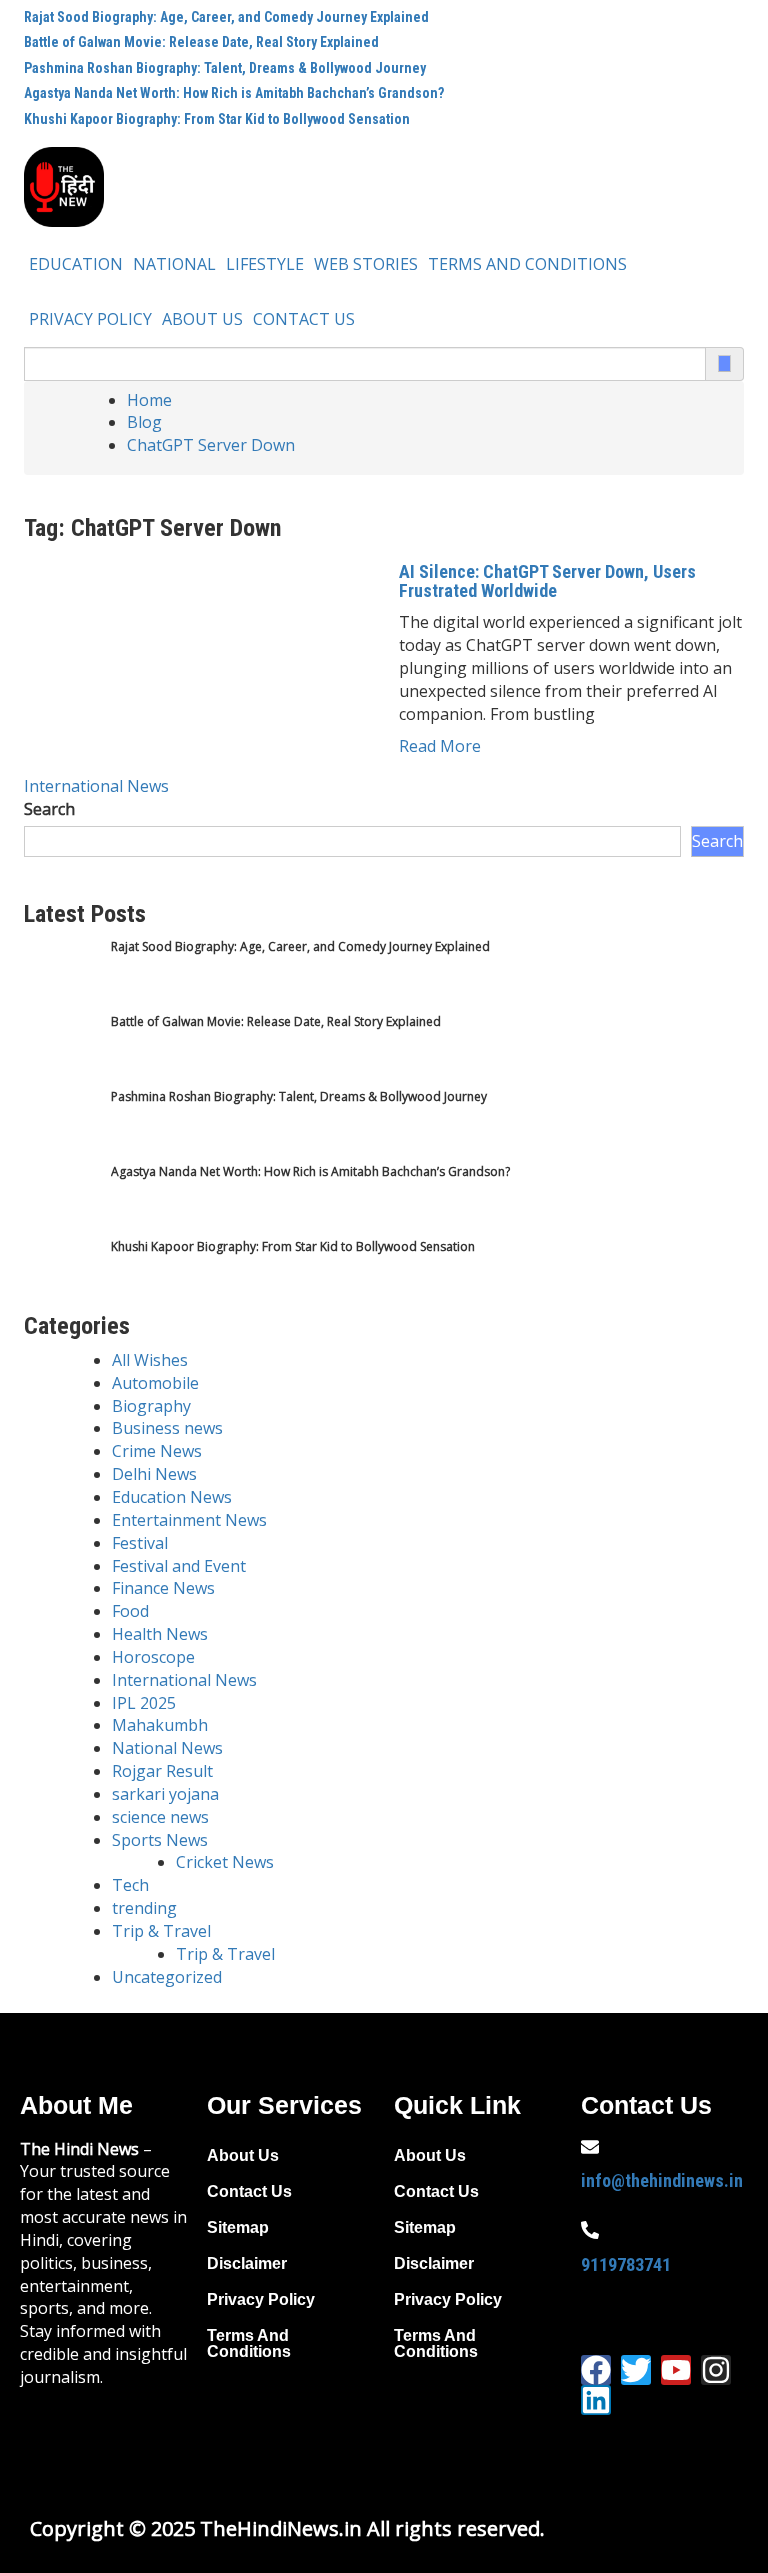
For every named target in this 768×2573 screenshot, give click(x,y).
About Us (202, 319)
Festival (140, 1543)
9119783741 (626, 2264)
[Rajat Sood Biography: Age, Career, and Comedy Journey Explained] (61, 975)
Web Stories (366, 264)
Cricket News (225, 1862)
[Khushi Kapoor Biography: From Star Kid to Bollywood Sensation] (61, 1275)
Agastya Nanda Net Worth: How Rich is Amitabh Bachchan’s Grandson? (234, 93)
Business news (167, 1428)
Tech (130, 1885)
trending (144, 1908)
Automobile (155, 1383)
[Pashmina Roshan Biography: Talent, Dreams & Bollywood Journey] (61, 1125)
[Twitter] (636, 2370)
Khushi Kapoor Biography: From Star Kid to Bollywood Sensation (217, 119)
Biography (151, 1406)
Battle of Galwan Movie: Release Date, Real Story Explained (201, 42)
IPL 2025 (144, 1703)
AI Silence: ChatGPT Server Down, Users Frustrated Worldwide (547, 581)
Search (49, 809)
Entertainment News (189, 1520)
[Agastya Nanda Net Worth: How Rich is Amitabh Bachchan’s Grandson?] (61, 1200)
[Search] (724, 363)
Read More (440, 746)
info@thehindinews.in (662, 2180)
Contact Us (304, 319)
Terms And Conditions (527, 264)
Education (76, 264)
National (174, 264)
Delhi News (154, 1474)
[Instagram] (716, 2370)
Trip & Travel (161, 1931)
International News (96, 786)
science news (160, 1817)
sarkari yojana (165, 1794)
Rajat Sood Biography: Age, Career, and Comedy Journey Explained (226, 17)
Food (130, 1611)
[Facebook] (596, 2370)
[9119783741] (590, 2230)
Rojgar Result (162, 1771)
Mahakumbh (160, 1725)
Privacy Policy (90, 319)
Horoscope (153, 1657)
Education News (172, 1497)
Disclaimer (247, 2263)
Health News (160, 1634)
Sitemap (238, 2227)
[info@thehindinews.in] (590, 2147)
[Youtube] (676, 2370)
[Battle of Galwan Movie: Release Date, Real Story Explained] (61, 1050)
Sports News (160, 1840)
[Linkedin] (596, 2400)
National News (167, 1748)
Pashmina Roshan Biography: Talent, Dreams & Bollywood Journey (225, 68)
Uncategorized (167, 1977)
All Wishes (150, 1360)
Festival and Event (179, 1566)
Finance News (163, 1588)
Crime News (157, 1451)
